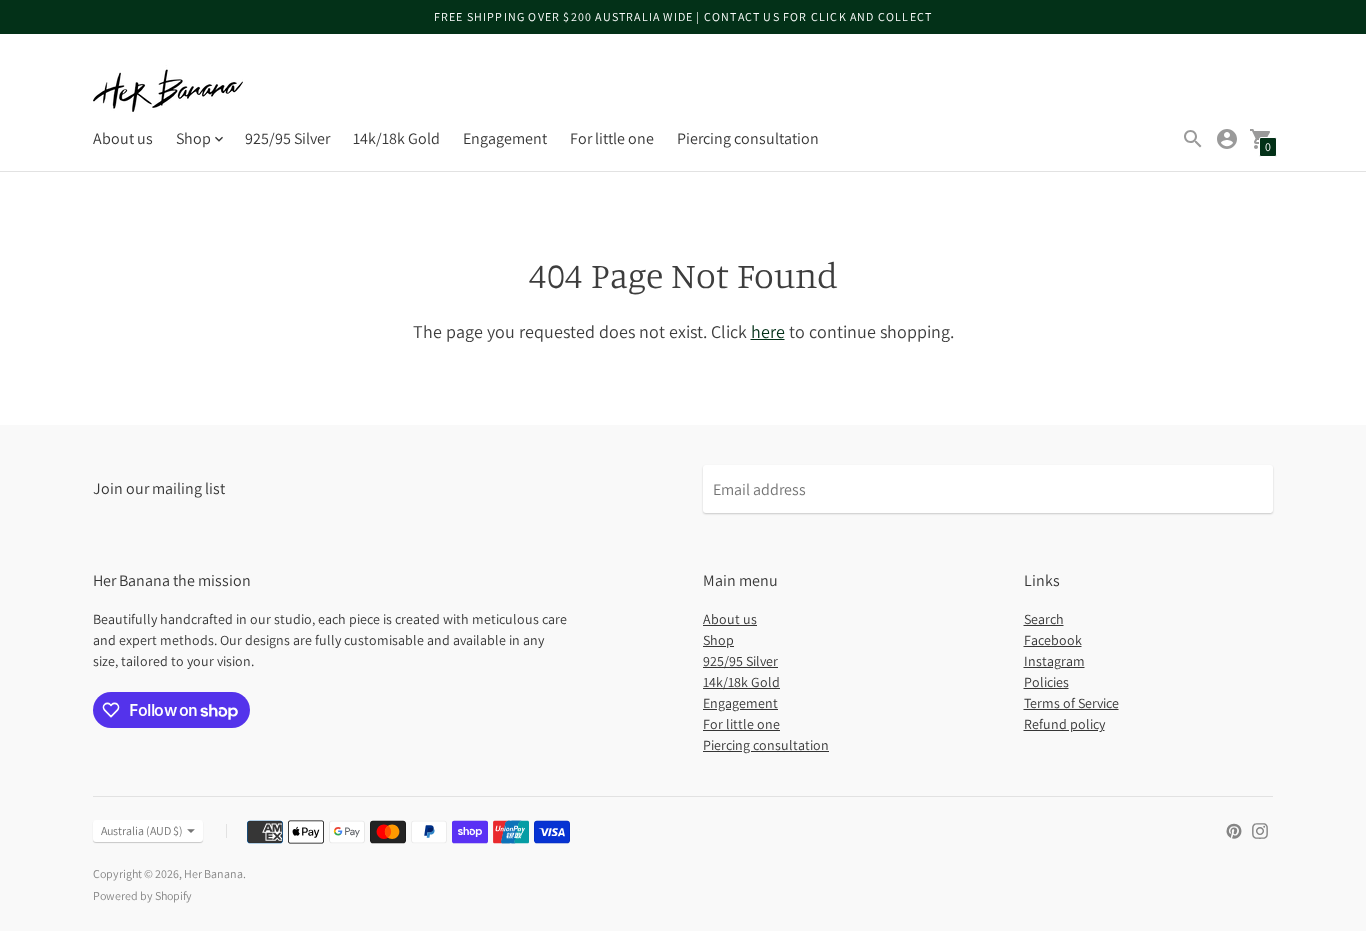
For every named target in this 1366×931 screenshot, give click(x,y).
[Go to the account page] (1227, 139)
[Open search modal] (1193, 139)
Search (1044, 619)
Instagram (1054, 661)
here (768, 331)
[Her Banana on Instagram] (1260, 829)
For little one (612, 138)
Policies (1046, 682)
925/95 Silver (287, 138)
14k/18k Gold (396, 138)
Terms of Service (1071, 703)
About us (123, 138)
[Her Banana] (168, 90)
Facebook (1053, 640)
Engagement (505, 138)
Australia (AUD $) (142, 830)
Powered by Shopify (142, 895)
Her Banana (213, 873)
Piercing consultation (748, 138)
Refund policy (1064, 724)
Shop (718, 640)
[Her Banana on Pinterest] (1234, 829)
